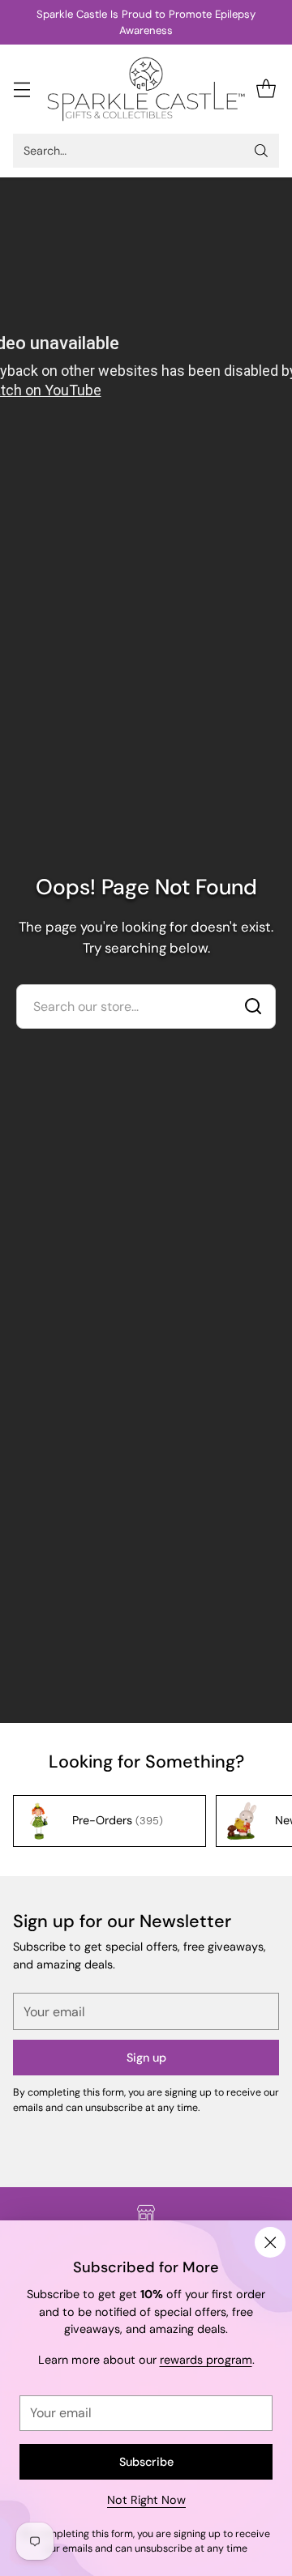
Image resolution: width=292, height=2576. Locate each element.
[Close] (270, 2242)
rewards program (206, 2360)
